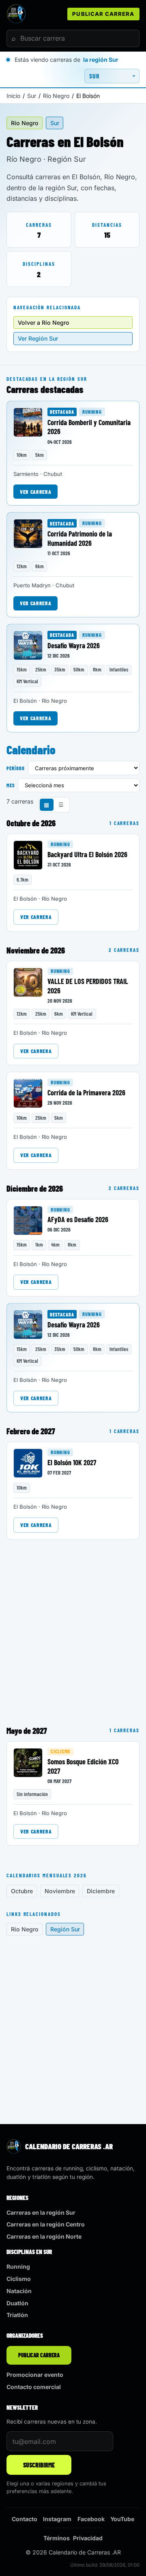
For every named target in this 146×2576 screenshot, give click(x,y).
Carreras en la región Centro (46, 2224)
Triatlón (17, 2315)
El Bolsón (25, 701)
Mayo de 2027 (27, 1731)
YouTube (122, 2519)
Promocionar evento (35, 2375)
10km (22, 455)
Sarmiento (26, 474)
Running (92, 412)
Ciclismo (60, 1751)
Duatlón (17, 2303)
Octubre (22, 1891)
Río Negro (56, 96)
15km (22, 669)
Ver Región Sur (38, 338)
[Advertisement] (73, 1629)
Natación (19, 2291)
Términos (57, 2538)
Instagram (57, 2519)
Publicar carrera (103, 14)
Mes (11, 785)
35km (60, 669)
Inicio (13, 96)
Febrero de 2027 (31, 1431)
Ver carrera (35, 492)
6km (40, 566)
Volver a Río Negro (44, 323)
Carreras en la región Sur (41, 2212)
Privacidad (88, 2538)
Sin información (32, 1794)
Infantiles (119, 669)
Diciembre (101, 1891)
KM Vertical (27, 681)
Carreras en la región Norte (44, 2236)
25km (41, 669)
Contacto (25, 2519)
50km (79, 669)
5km (40, 455)
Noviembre (60, 1891)
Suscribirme (39, 2465)
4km (55, 1245)
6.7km (23, 880)
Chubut (53, 474)
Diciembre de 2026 (35, 1188)
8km (97, 669)
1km (39, 1245)
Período (16, 768)
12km (22, 566)
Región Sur (65, 1929)
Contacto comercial (34, 2387)
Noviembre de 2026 (36, 950)
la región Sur (101, 60)
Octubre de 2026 (31, 823)
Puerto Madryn (32, 585)
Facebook (91, 2519)
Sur (32, 96)
